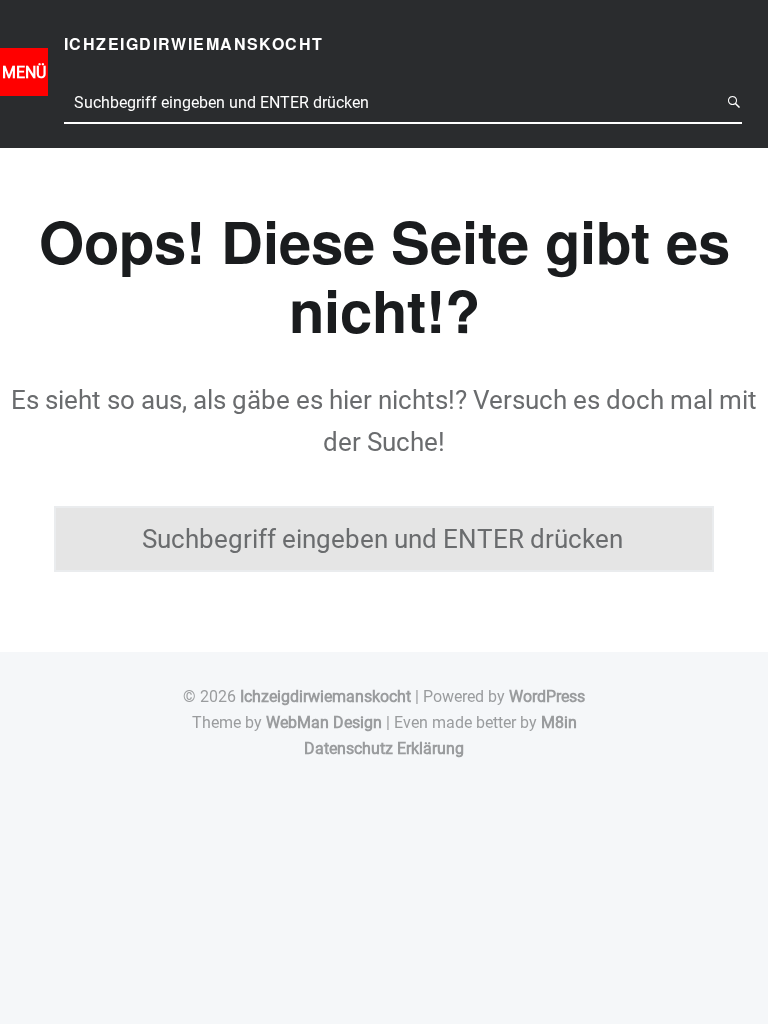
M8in (559, 722)
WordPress (547, 696)
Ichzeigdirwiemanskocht (325, 696)
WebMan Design (324, 722)
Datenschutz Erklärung (384, 748)
